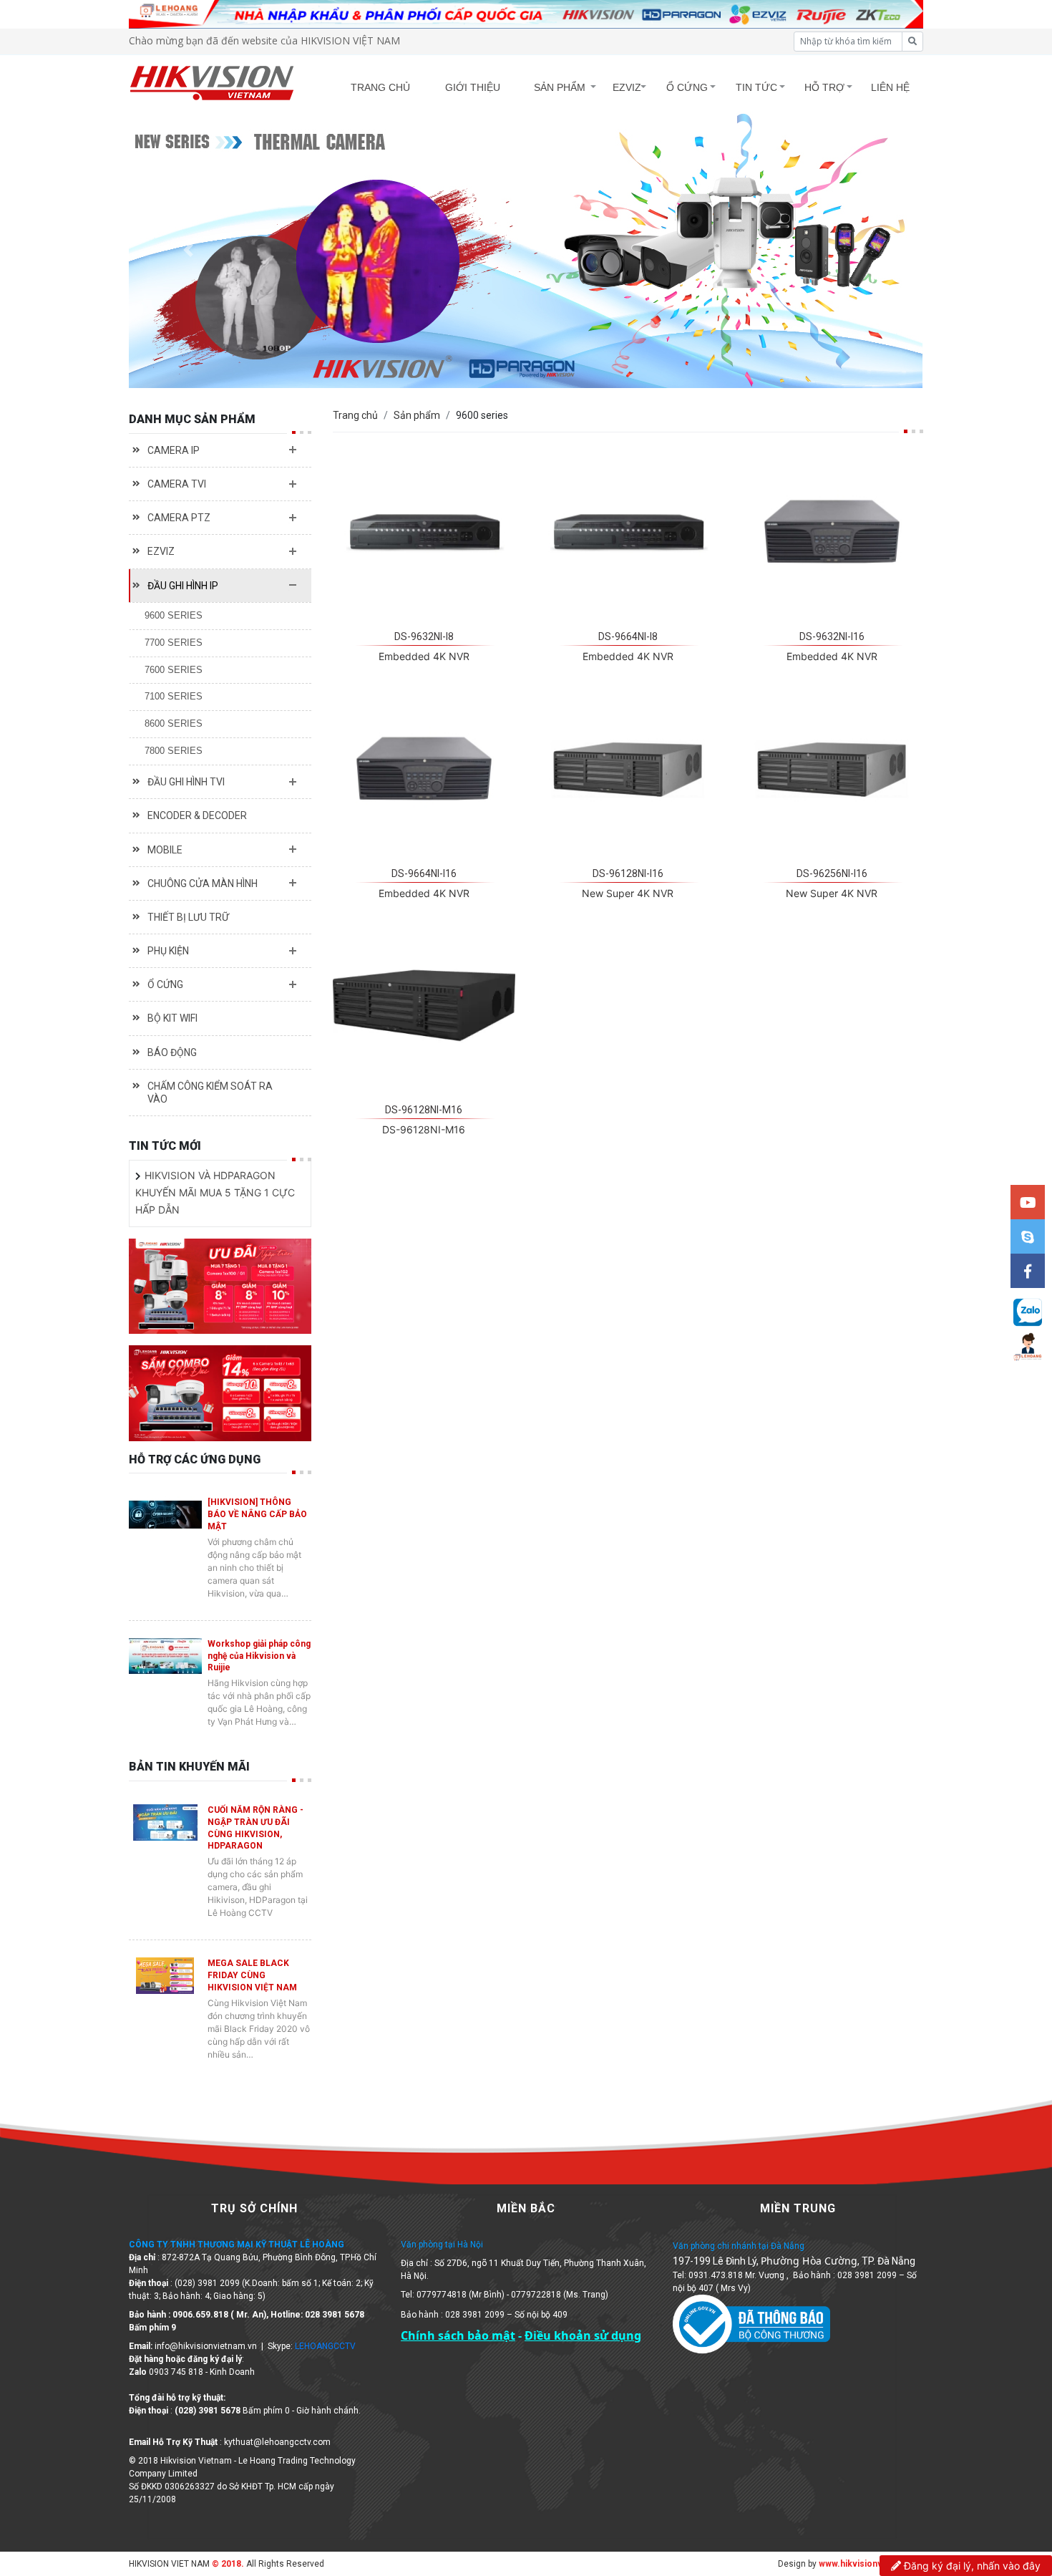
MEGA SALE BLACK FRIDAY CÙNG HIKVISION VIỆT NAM (252, 1975)
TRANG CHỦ (380, 87)
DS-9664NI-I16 (424, 873)
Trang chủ (355, 415)
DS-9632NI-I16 (832, 636)
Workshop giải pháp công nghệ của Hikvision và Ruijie (259, 1656)
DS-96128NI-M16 (424, 1110)
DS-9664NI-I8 (628, 636)
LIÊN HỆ (890, 87)
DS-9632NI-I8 (424, 636)
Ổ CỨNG (687, 87)
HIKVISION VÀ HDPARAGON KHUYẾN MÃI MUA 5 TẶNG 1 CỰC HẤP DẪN (215, 1192)
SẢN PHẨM (560, 87)
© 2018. (227, 2564)
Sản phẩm (417, 415)
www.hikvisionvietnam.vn (871, 2564)
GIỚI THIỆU (473, 87)
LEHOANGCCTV (325, 2346)
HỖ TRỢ (824, 87)
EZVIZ (627, 87)
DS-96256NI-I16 (832, 873)
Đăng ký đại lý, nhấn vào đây (971, 2566)
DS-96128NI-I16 (628, 873)
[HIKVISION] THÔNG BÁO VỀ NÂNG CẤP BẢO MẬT (257, 1514)
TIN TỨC (756, 87)
